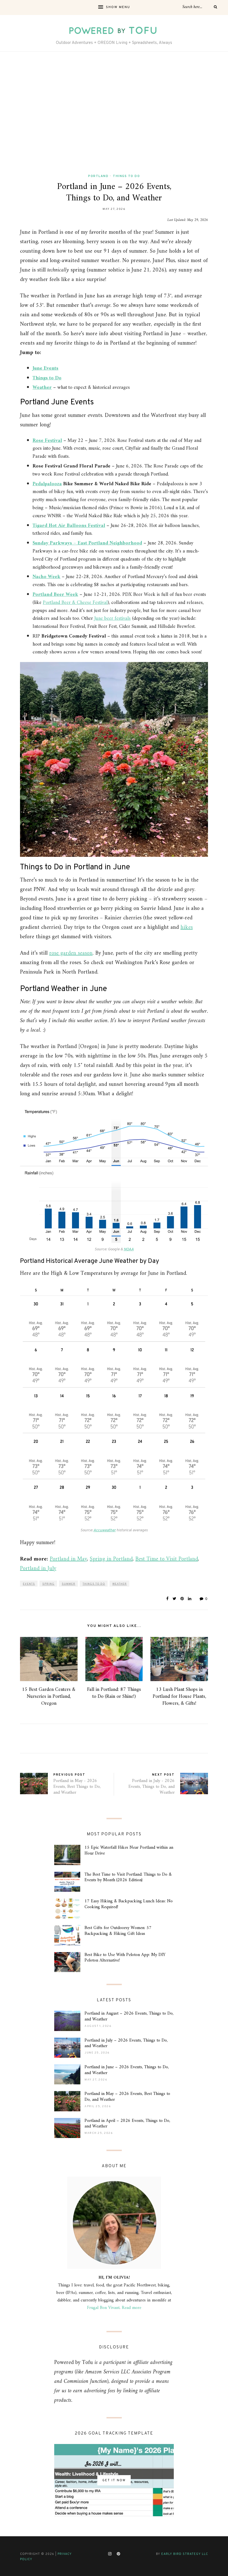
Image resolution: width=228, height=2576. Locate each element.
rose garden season (71, 953)
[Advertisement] (114, 113)
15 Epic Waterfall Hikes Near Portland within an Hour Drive (129, 1851)
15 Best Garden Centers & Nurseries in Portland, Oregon (49, 1697)
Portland (98, 176)
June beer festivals (112, 619)
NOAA (129, 1249)
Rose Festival (47, 441)
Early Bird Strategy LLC (185, 2554)
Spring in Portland (111, 1559)
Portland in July (38, 1569)
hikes (187, 928)
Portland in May (68, 1559)
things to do (94, 1584)
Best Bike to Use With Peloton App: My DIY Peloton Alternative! (125, 1958)
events (29, 1584)
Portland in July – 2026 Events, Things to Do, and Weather (126, 2043)
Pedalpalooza (47, 484)
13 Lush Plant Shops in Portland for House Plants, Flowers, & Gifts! (179, 1697)
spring (48, 1584)
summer (69, 1584)
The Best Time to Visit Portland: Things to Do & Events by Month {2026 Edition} (128, 1877)
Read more (132, 2308)
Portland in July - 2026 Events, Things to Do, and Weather (152, 1787)
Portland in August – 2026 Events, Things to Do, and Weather (129, 2016)
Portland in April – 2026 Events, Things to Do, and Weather (127, 2124)
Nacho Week (46, 577)
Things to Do (126, 176)
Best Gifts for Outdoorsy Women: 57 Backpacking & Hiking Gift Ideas (118, 1931)
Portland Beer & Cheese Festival (75, 603)
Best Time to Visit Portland (167, 1559)
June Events (45, 368)
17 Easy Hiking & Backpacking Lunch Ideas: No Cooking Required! (129, 1904)
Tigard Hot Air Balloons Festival (69, 526)
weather (120, 1584)
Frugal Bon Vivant (103, 2308)
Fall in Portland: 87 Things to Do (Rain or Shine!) (114, 1693)
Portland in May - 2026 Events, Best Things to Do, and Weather (77, 1787)
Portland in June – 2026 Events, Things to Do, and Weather (127, 2070)
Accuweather (105, 1530)
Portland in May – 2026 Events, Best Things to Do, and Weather (127, 2097)
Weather (42, 388)
